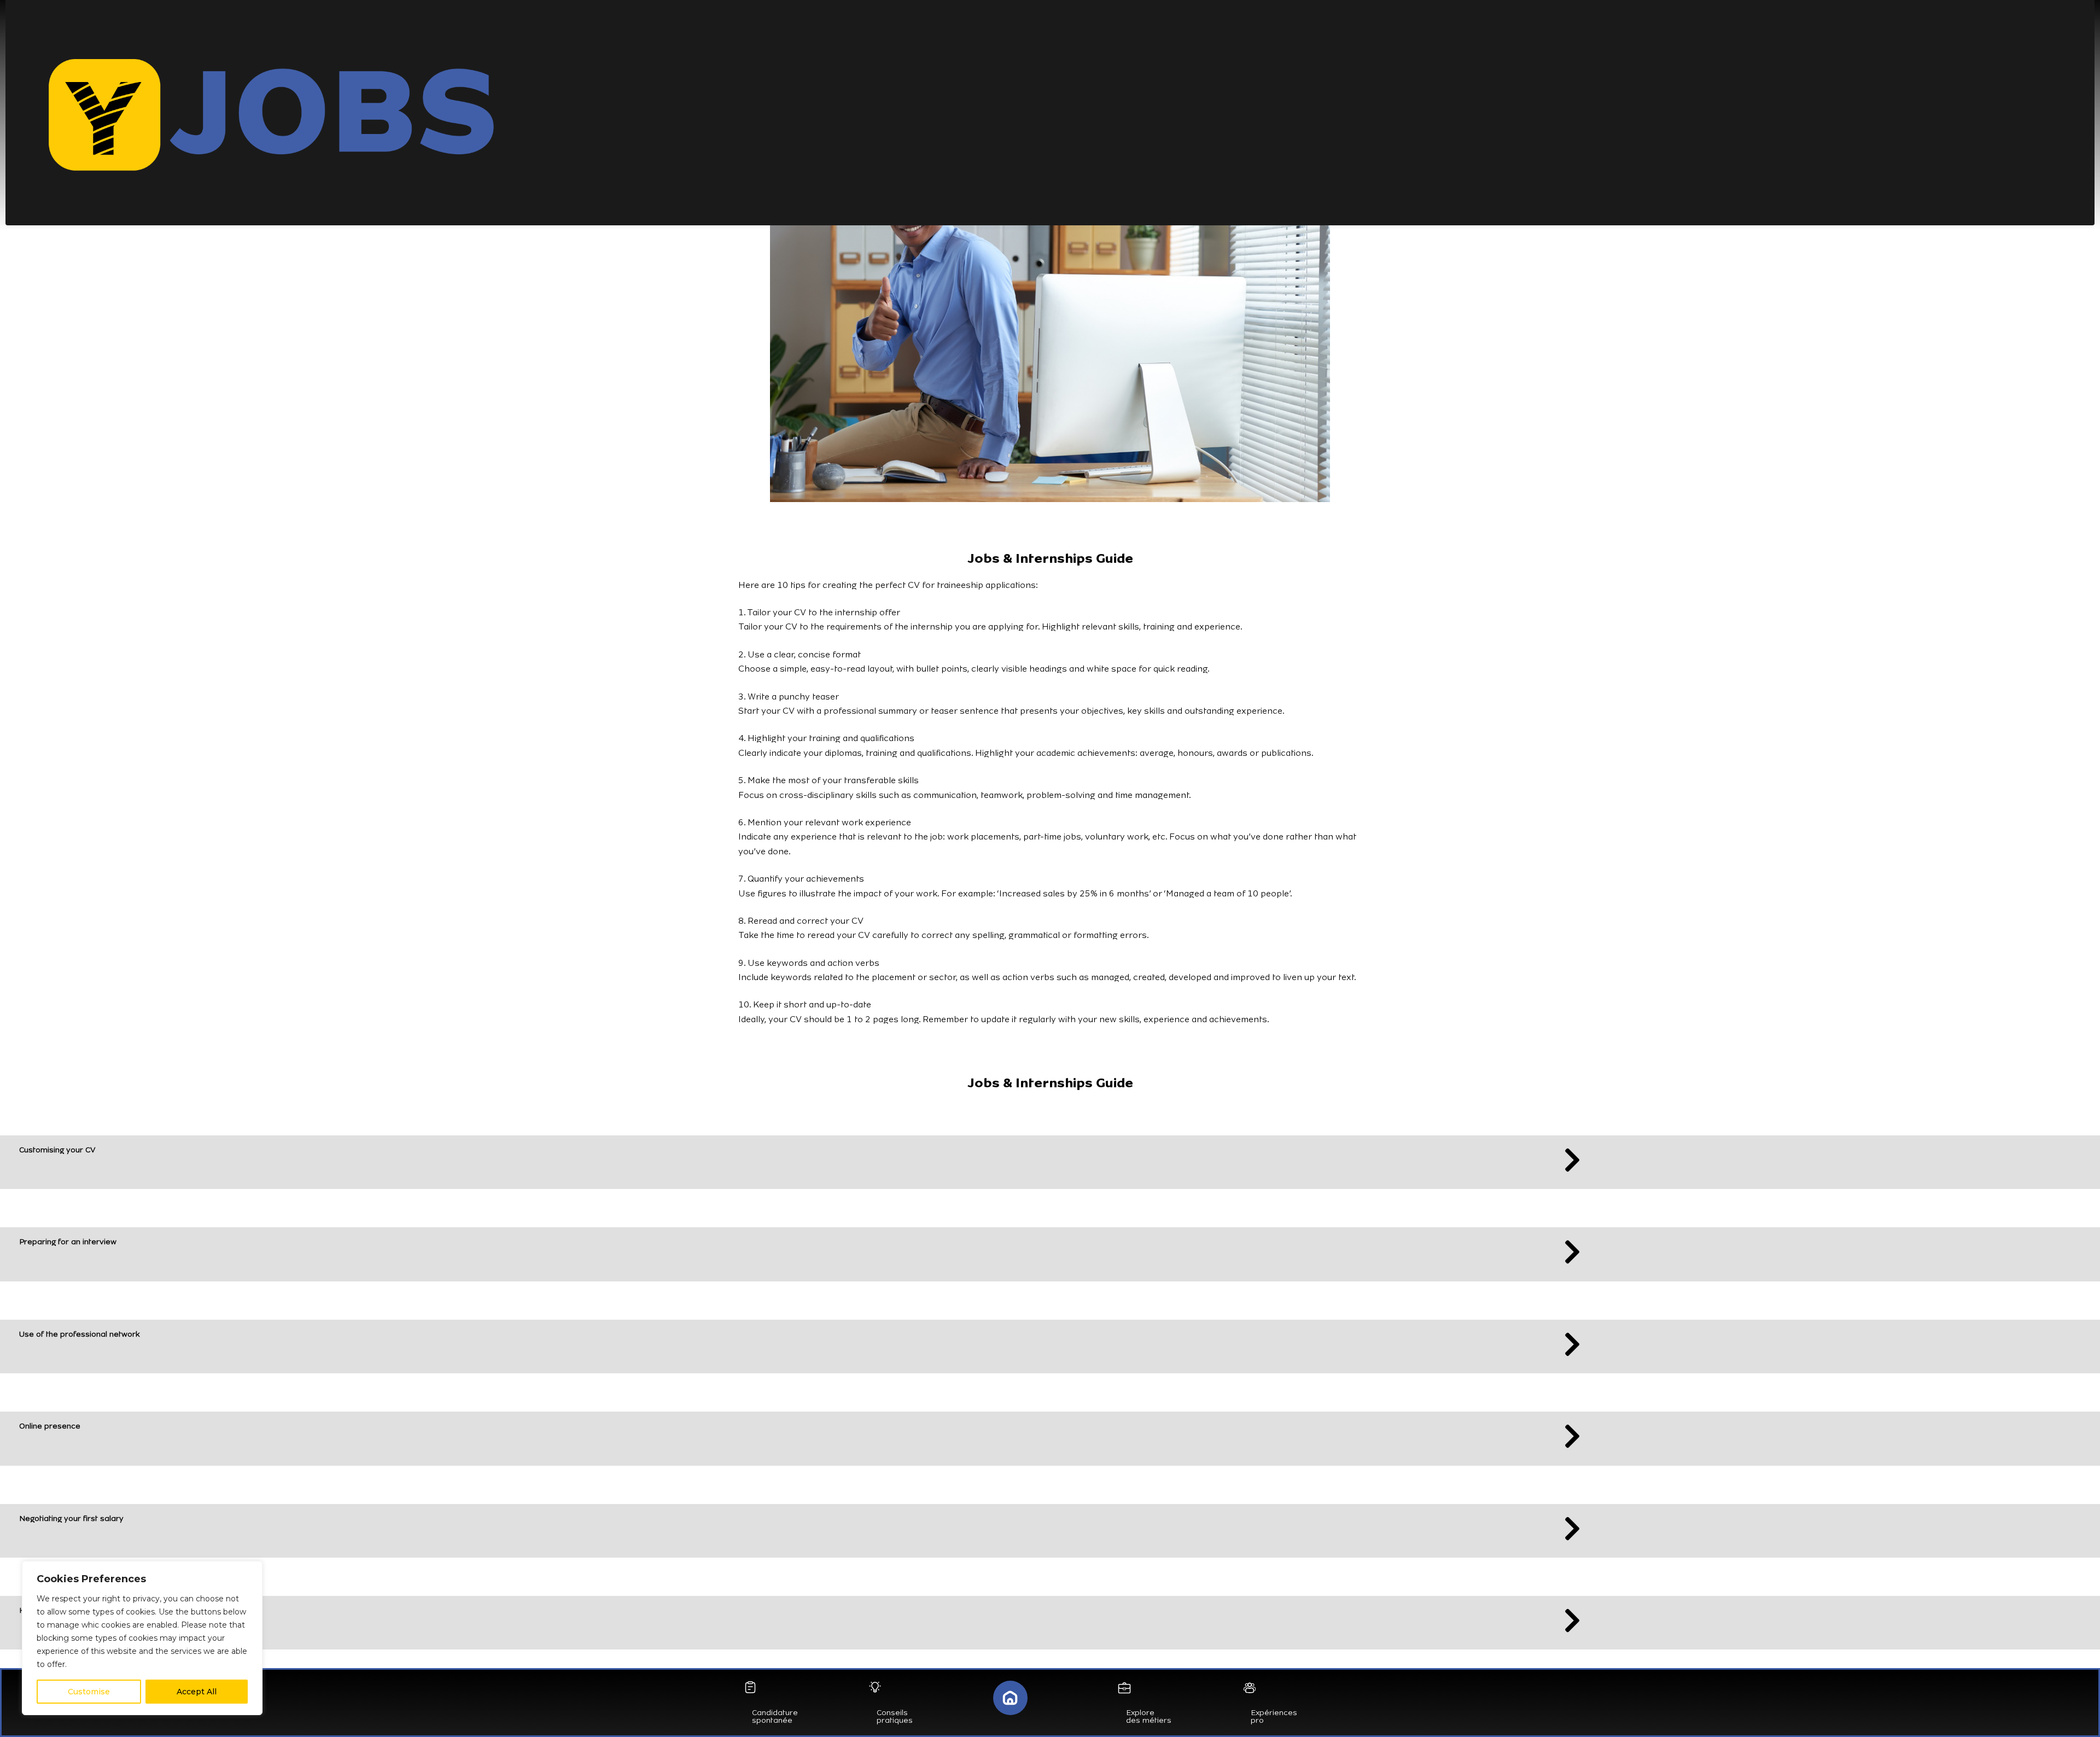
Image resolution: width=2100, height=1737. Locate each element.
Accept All (197, 1692)
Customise (89, 1692)
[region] (142, 1638)
